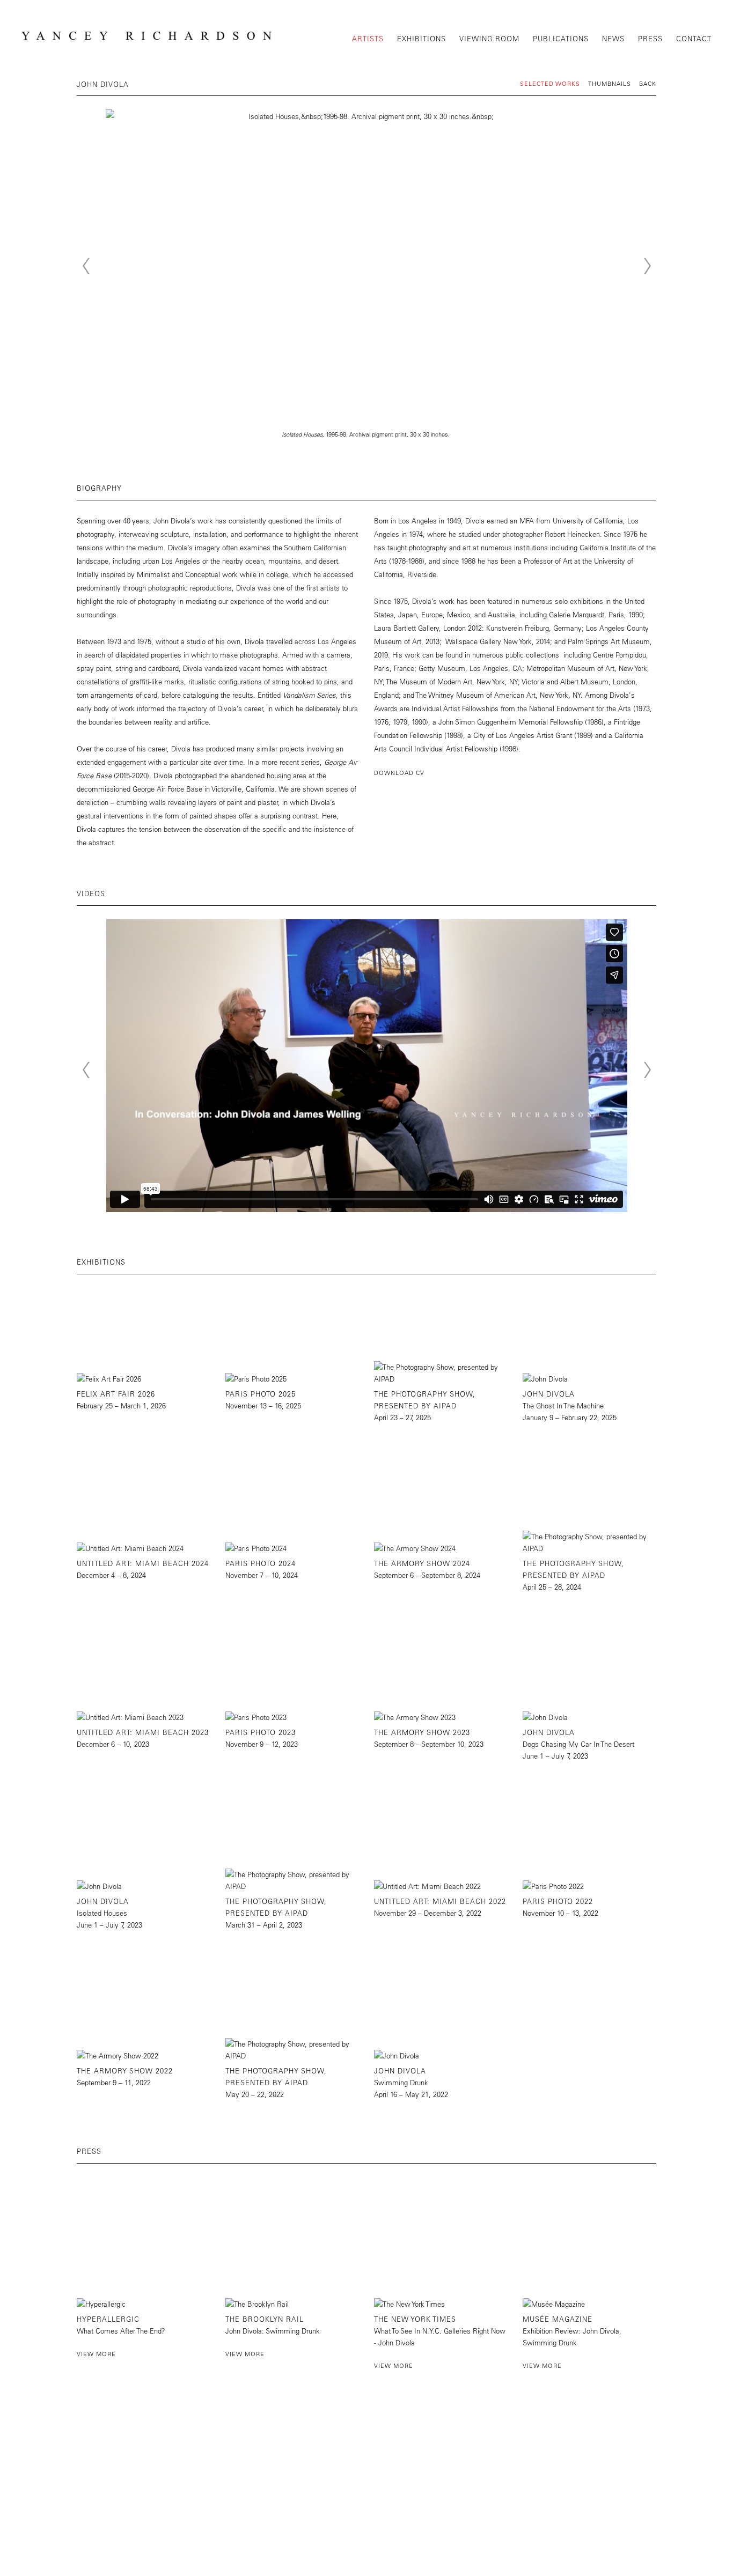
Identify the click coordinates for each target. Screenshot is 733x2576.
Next (647, 266)
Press (650, 38)
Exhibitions (422, 38)
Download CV (399, 773)
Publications (561, 38)
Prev (86, 266)
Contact (694, 38)
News (613, 38)
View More (96, 2354)
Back (648, 83)
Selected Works (550, 83)
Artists (368, 38)
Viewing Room (489, 38)
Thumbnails (610, 83)
